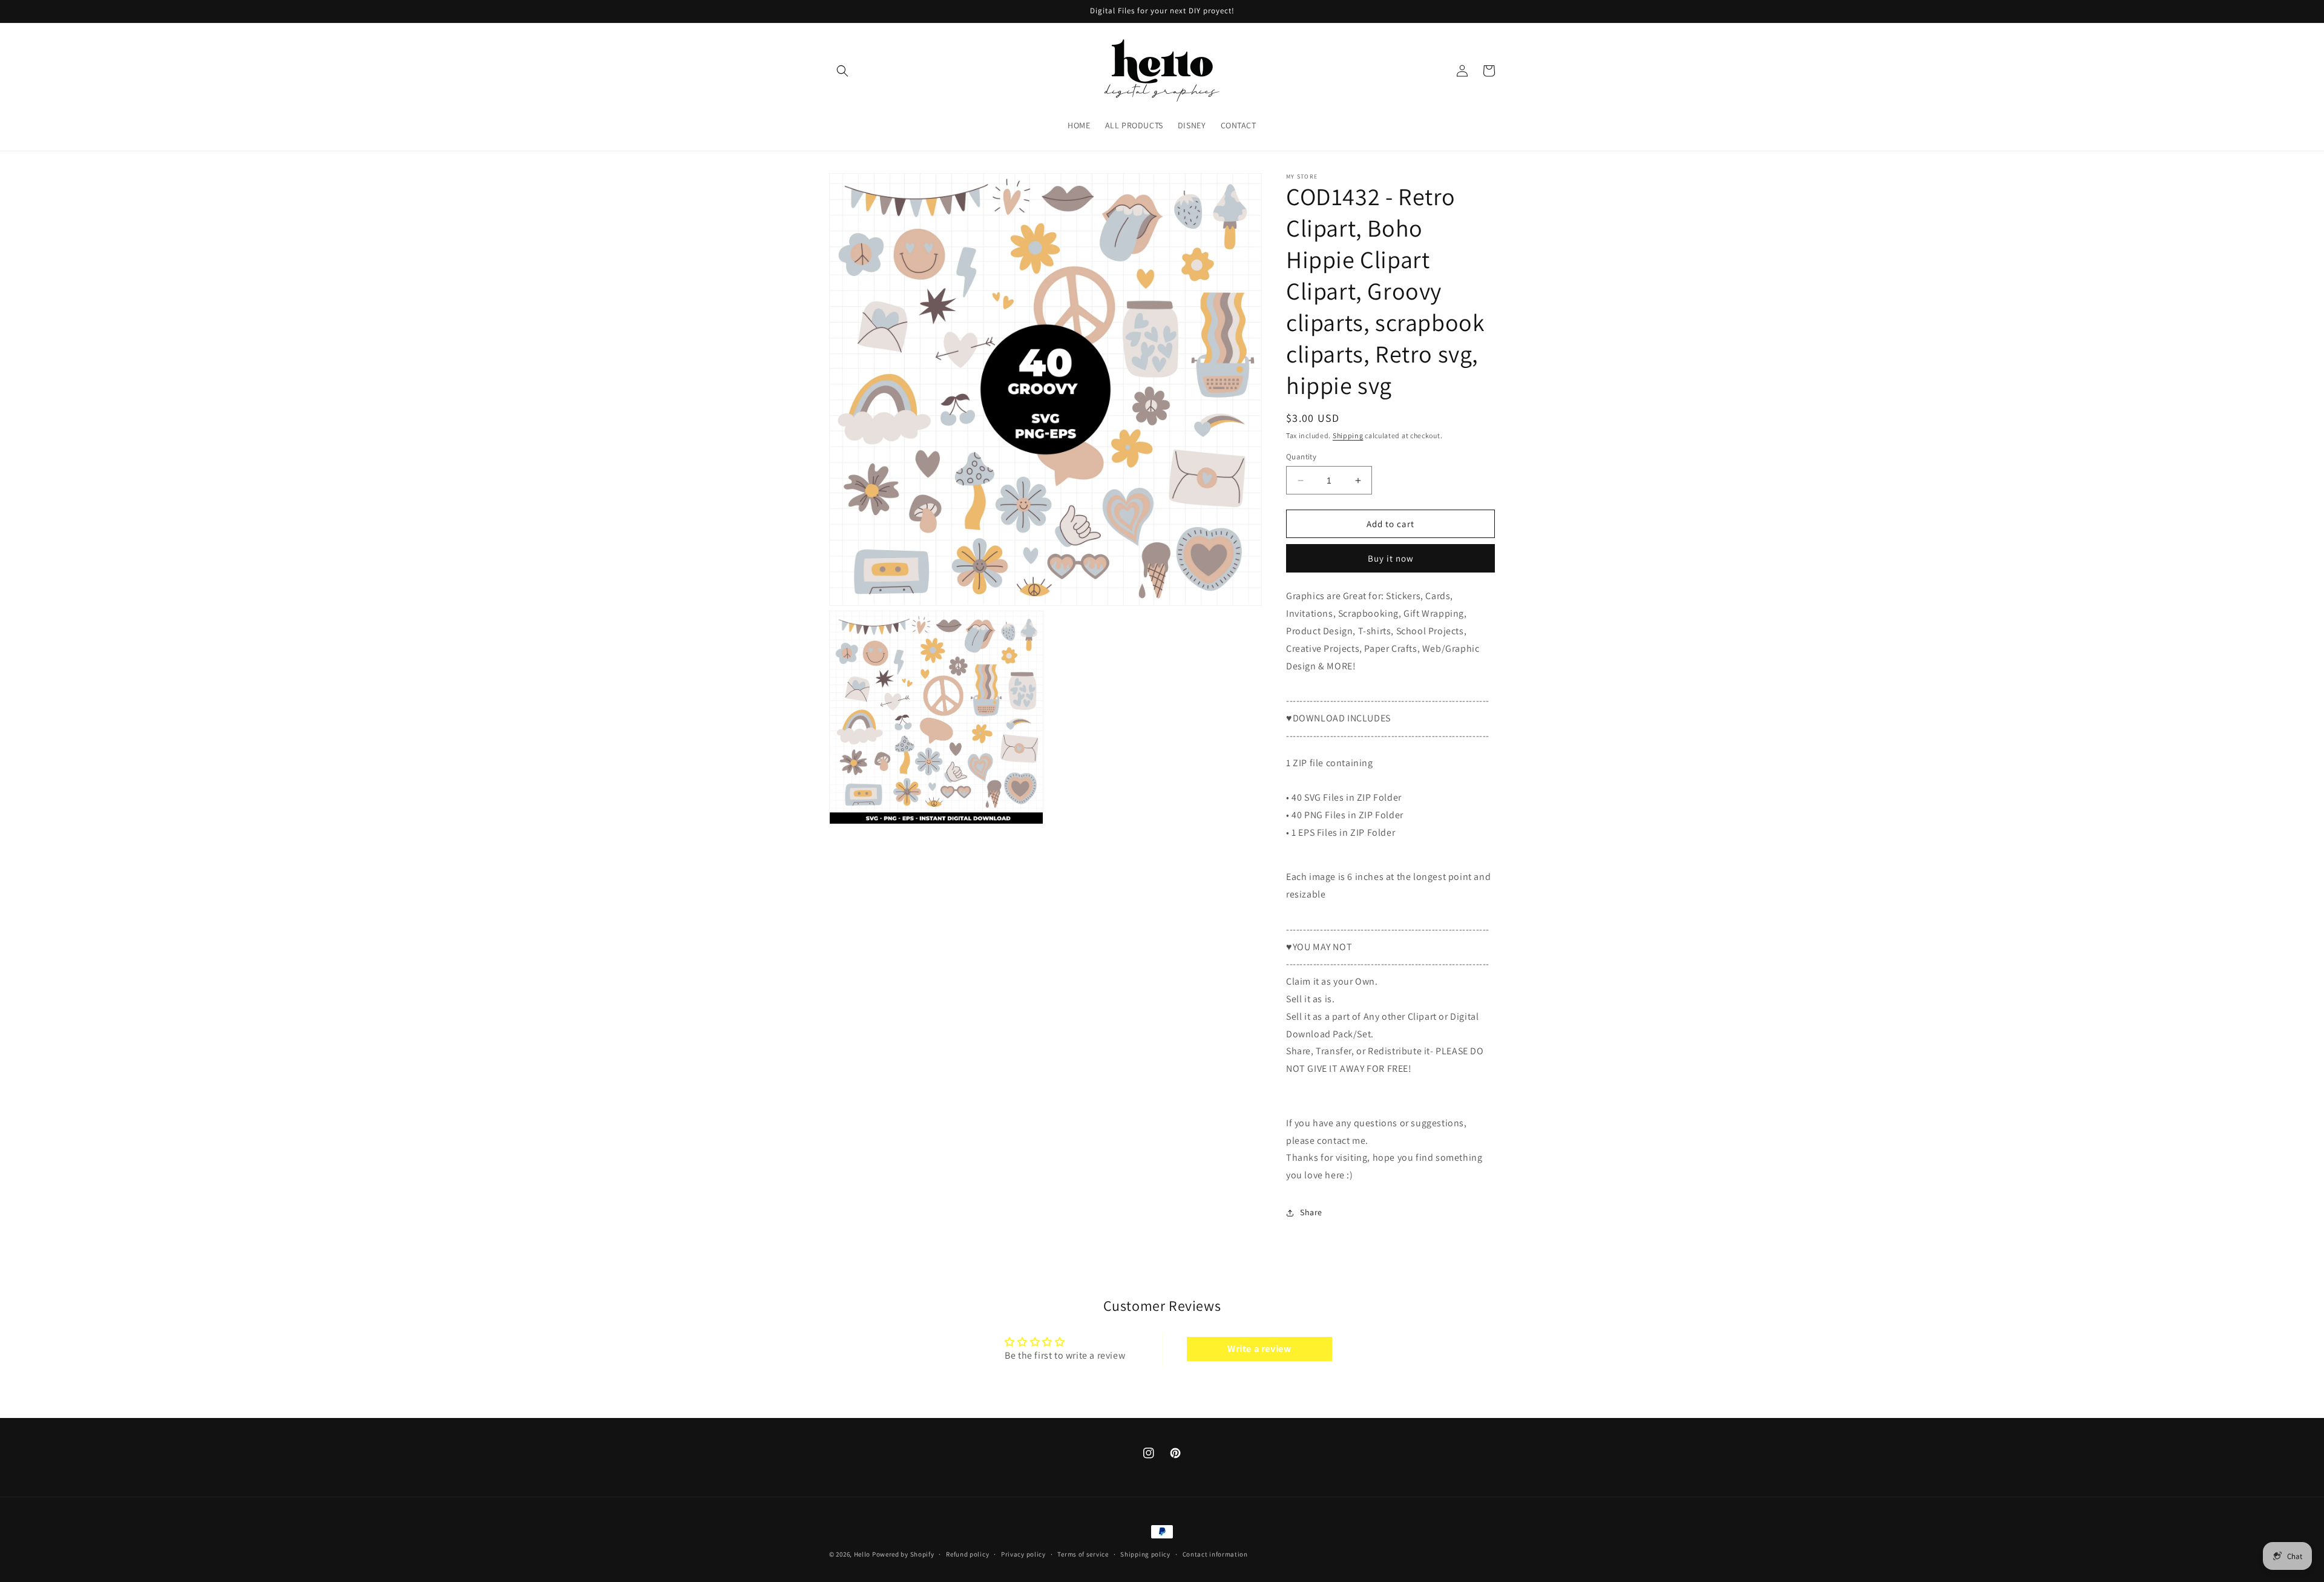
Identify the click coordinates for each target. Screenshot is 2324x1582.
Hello (862, 1554)
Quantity (1301, 457)
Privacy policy (1023, 1554)
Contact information (1215, 1554)
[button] (842, 71)
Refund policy (967, 1554)
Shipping (1348, 435)
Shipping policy (1145, 1554)
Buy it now (1391, 558)
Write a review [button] (1259, 1349)
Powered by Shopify (903, 1554)
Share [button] (1311, 1212)
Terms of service (1083, 1554)
